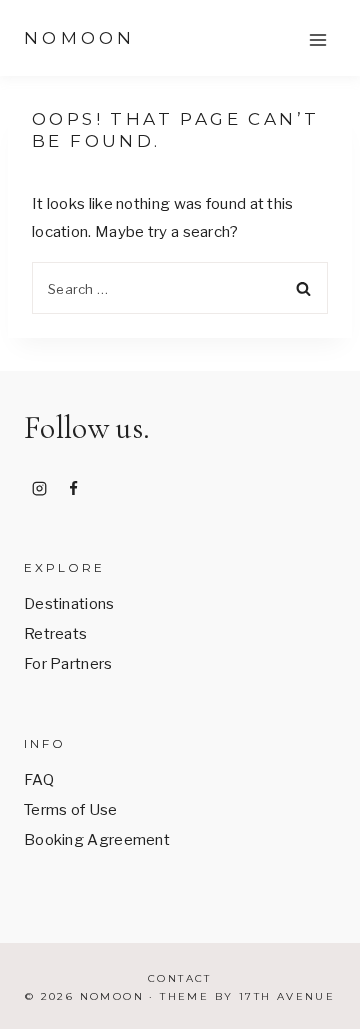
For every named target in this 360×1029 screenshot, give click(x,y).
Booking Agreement (97, 840)
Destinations (69, 604)
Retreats (55, 634)
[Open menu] (317, 39)
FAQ (39, 780)
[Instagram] (39, 488)
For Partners (68, 664)
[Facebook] (74, 488)
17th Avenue (287, 996)
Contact (180, 978)
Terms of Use (71, 810)
